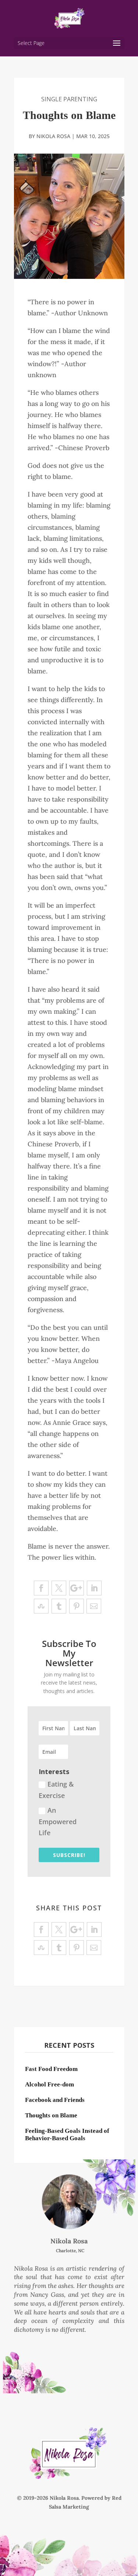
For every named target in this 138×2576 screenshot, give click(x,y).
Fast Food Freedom (51, 2069)
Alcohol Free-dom (49, 2084)
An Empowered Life (58, 1821)
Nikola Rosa (53, 136)
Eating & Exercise (56, 1790)
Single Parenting (69, 99)
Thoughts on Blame (51, 2115)
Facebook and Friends (55, 2100)
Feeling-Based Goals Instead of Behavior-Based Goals (67, 2135)
